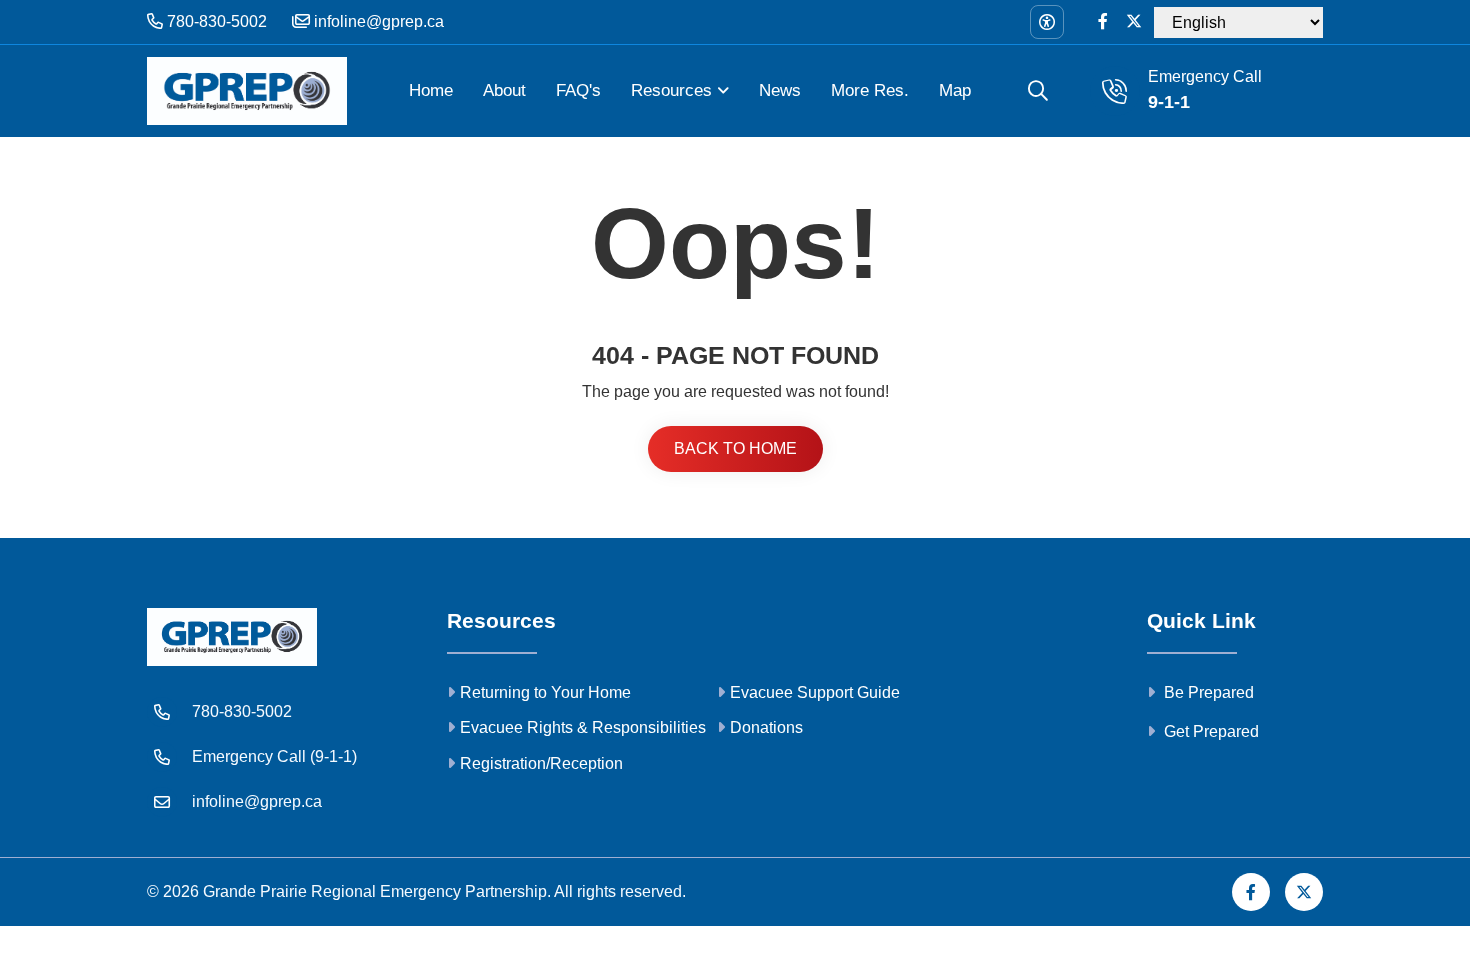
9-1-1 (1169, 102)
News (780, 90)
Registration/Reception (541, 763)
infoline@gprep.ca (377, 21)
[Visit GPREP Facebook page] (1103, 22)
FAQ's (578, 90)
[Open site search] (1038, 91)
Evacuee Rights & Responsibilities (583, 727)
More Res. (870, 90)
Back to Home (735, 448)
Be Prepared (1207, 692)
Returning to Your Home (545, 692)
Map (955, 90)
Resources (671, 90)
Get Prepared (1209, 731)
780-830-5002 (215, 21)
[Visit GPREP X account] (1134, 22)
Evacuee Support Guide (815, 692)
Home (431, 90)
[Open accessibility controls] (1047, 22)
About (504, 90)
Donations (766, 727)
